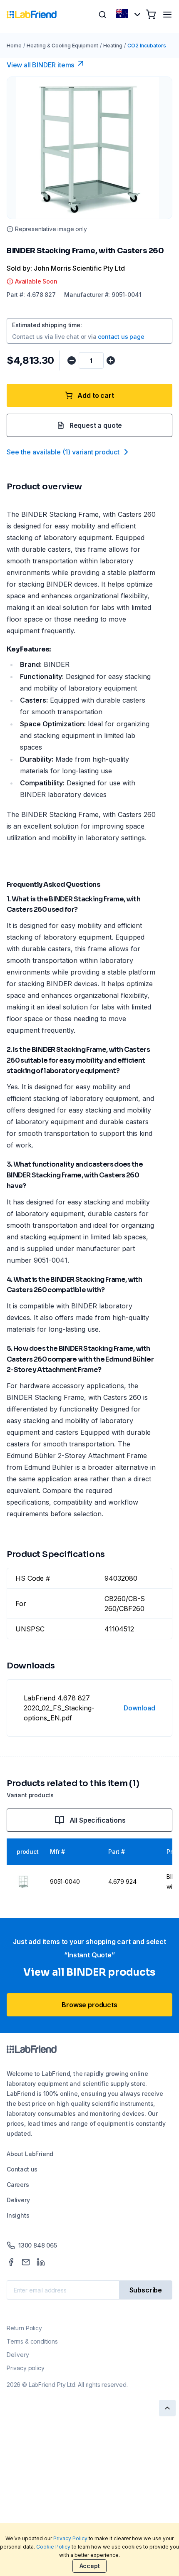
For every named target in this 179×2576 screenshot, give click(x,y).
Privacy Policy (70, 2538)
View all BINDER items (40, 65)
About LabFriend (30, 2154)
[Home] (32, 15)
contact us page (121, 337)
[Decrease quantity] (72, 360)
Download (139, 1708)
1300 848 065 (38, 2245)
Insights (18, 2215)
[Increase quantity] (111, 360)
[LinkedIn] (41, 2262)
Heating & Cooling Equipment (62, 46)
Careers (18, 2185)
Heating (113, 46)
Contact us (22, 2169)
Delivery (18, 2200)
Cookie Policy (53, 2547)
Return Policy (24, 2328)
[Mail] (26, 2262)
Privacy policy (25, 2368)
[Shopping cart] (151, 15)
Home (14, 46)
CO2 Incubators (147, 46)
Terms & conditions (32, 2341)
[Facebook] (11, 2262)
